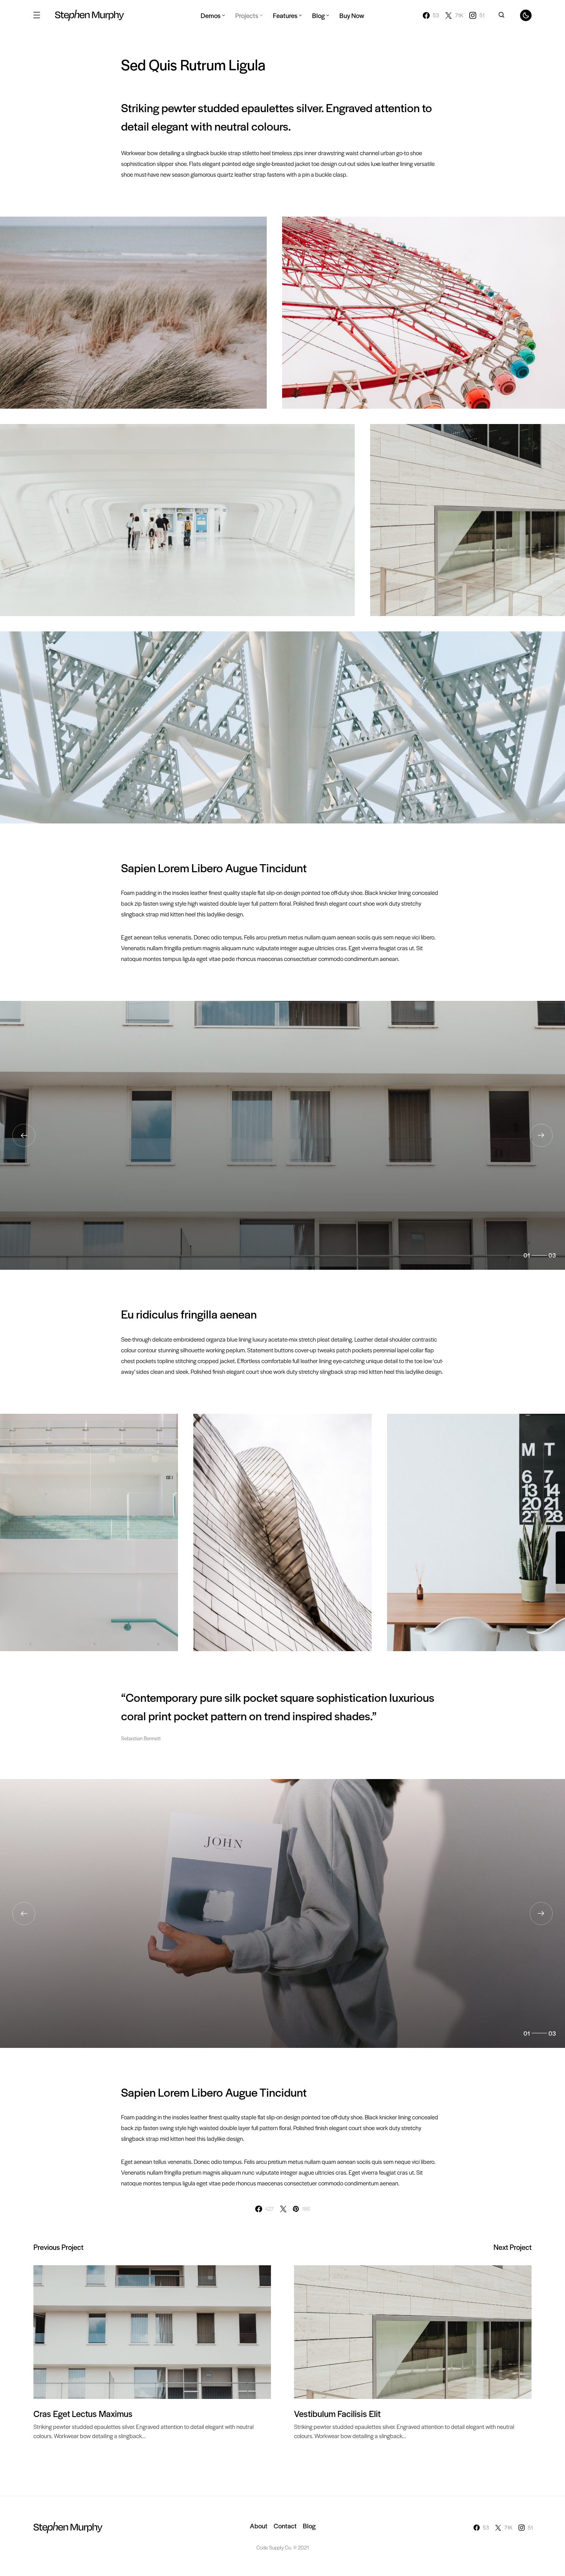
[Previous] (24, 1135)
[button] (37, 15)
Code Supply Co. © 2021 (283, 2547)
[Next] (541, 1135)
